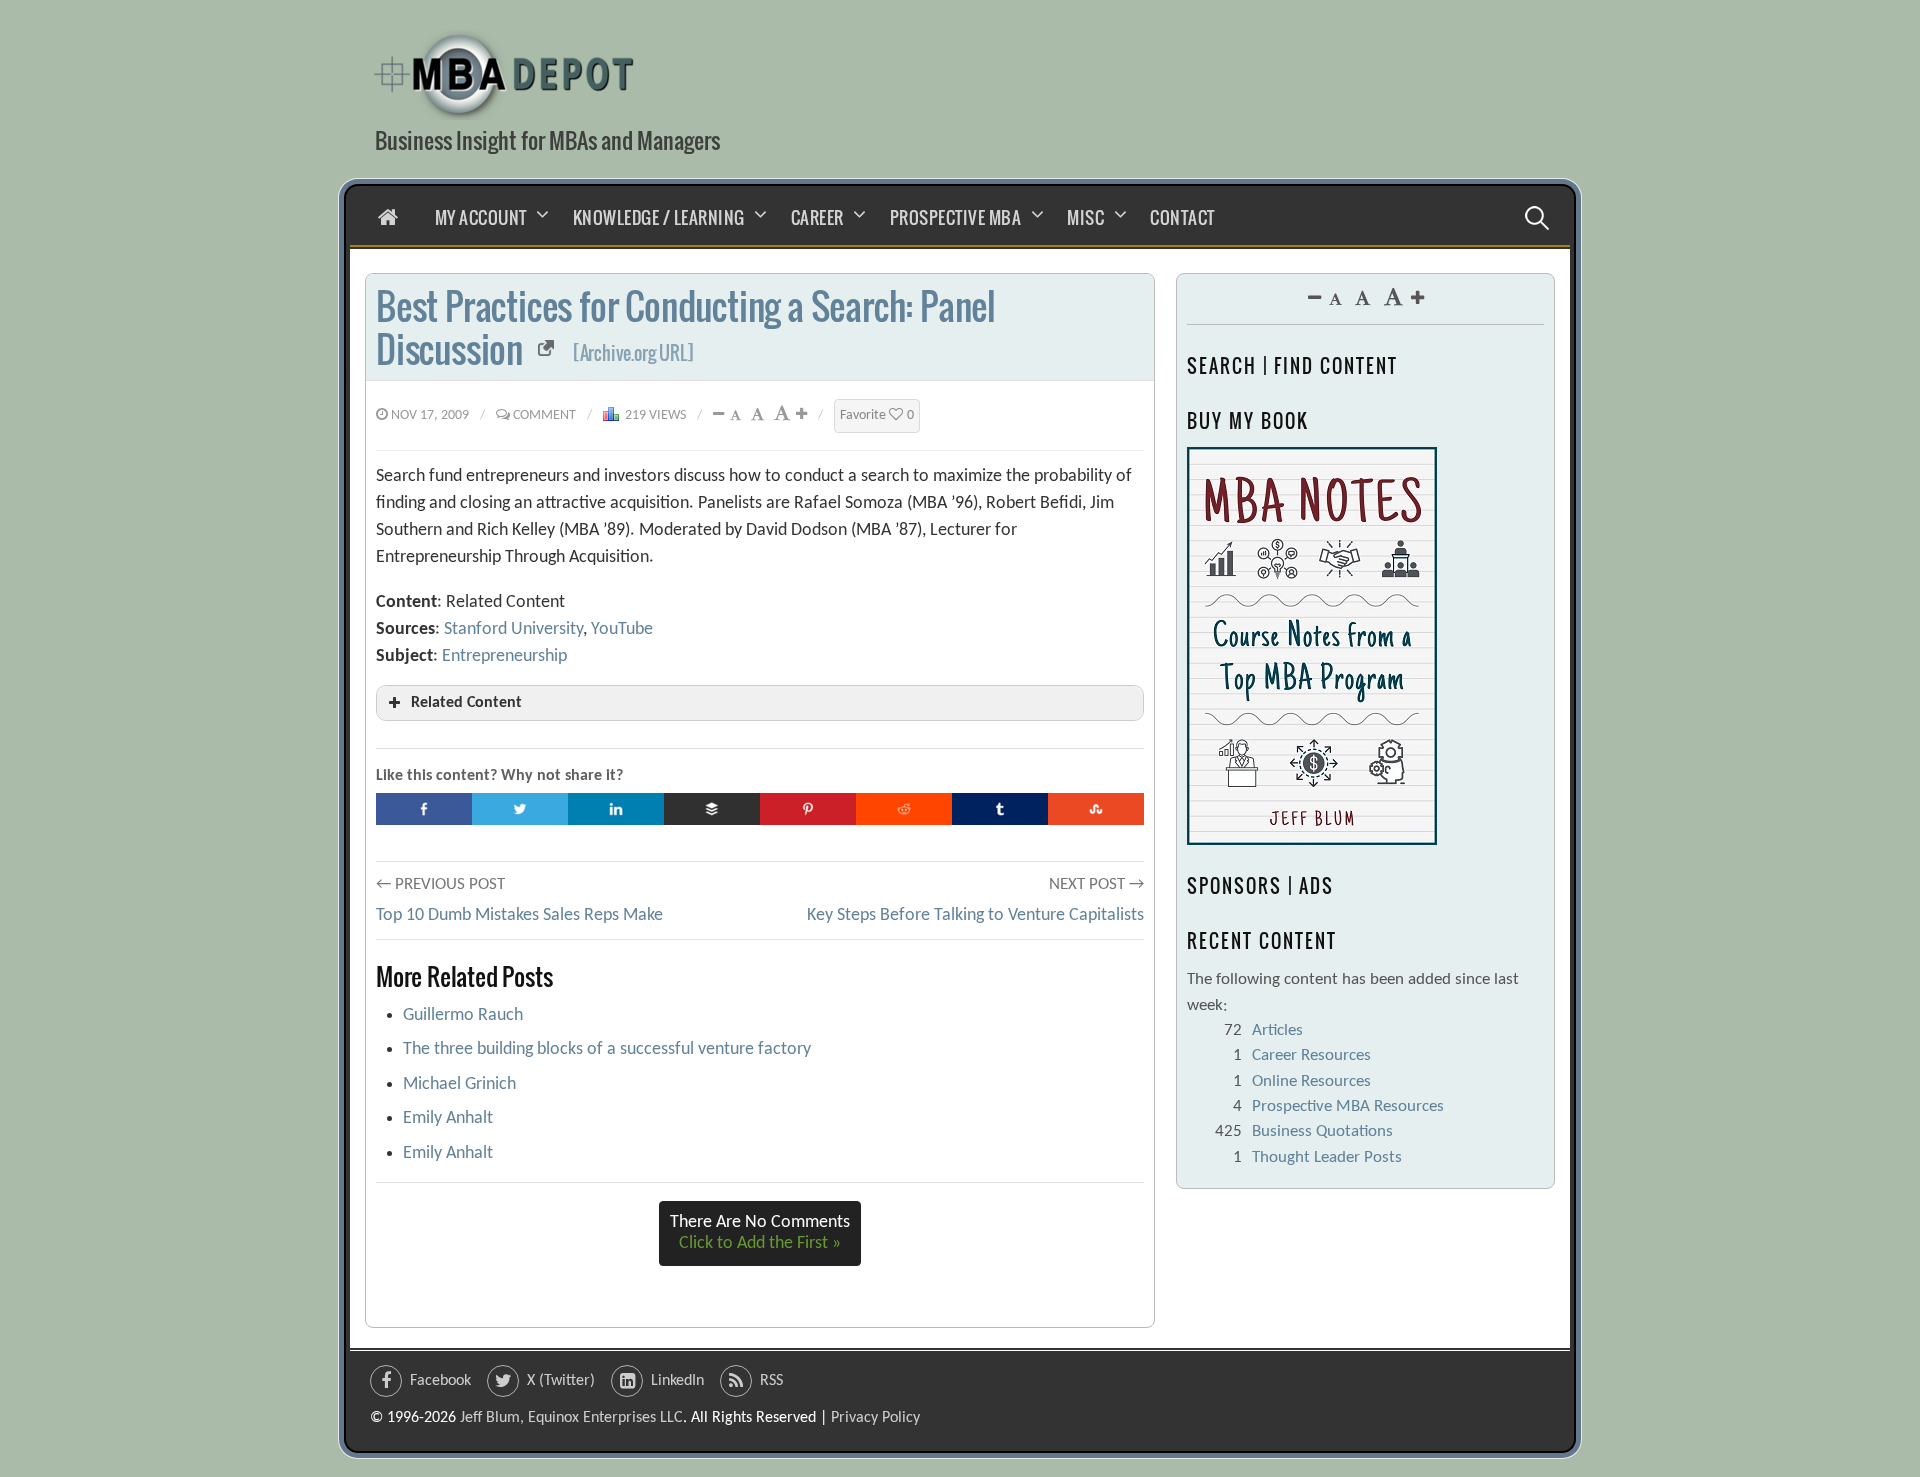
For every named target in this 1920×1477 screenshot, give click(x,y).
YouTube (622, 629)
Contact (1182, 217)
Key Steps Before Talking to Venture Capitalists (975, 915)
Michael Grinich (459, 1084)
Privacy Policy (875, 1418)
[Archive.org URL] (633, 353)
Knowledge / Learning (659, 217)
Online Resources (1311, 1081)
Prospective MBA (956, 217)
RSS (771, 1381)
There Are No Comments (760, 1233)
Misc (1085, 217)
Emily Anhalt (448, 1118)
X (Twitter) (561, 1381)
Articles (1277, 1030)
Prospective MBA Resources (1348, 1106)
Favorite (877, 415)
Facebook (440, 1381)
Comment (544, 415)
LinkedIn (677, 1381)
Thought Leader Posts (1327, 1157)
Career (817, 217)
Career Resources (1311, 1055)
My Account (481, 217)
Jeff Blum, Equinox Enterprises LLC (571, 1418)
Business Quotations (1322, 1131)
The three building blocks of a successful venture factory (607, 1049)
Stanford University (513, 629)
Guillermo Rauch (463, 1015)
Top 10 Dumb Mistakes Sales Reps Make (519, 915)
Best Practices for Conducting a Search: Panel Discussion (686, 327)
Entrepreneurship (504, 656)
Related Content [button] (466, 703)
